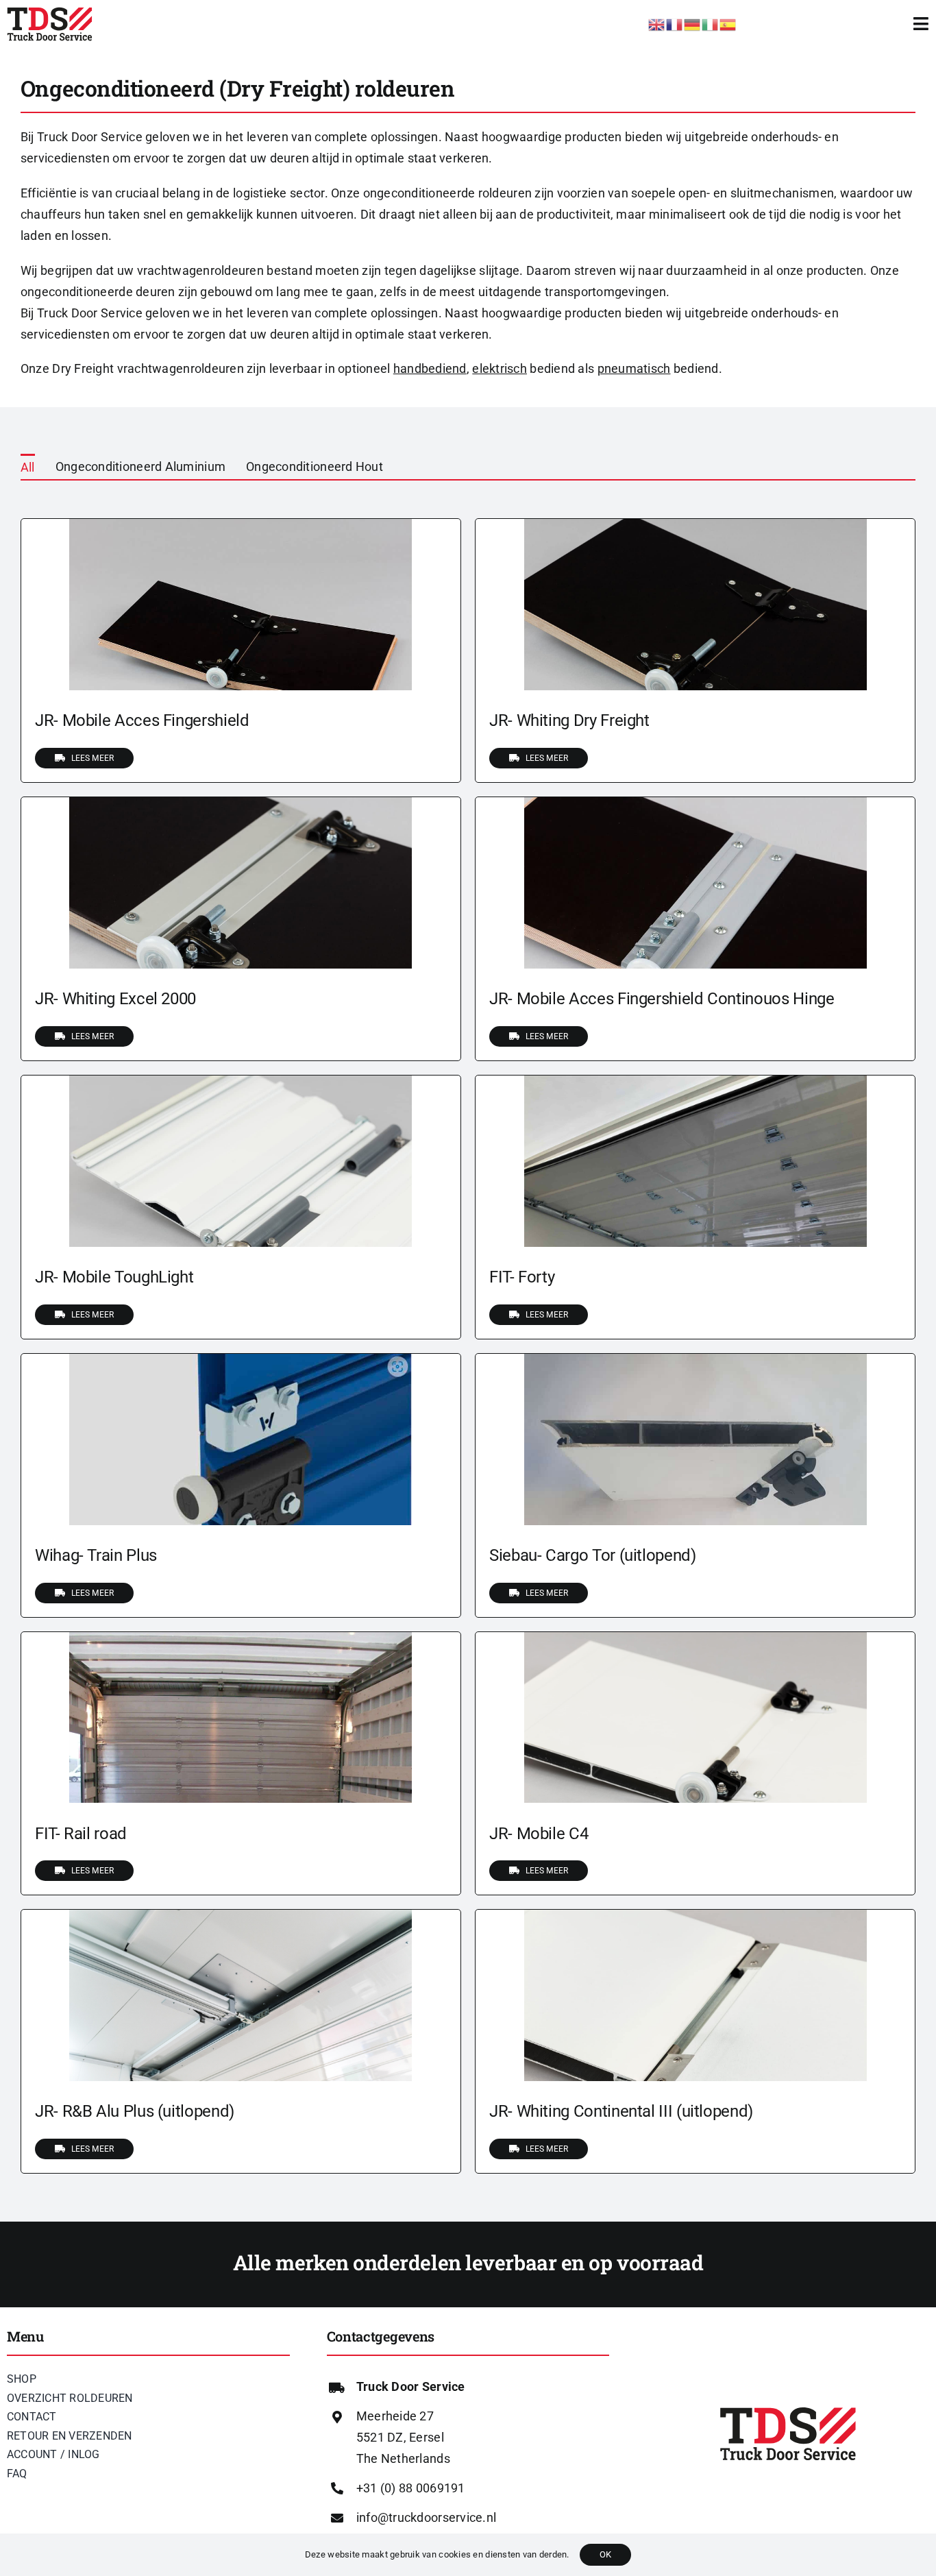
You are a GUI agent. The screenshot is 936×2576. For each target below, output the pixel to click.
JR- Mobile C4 (539, 1834)
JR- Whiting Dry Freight (569, 720)
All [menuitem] (28, 467)
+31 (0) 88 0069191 (411, 2488)
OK (605, 2554)
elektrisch (500, 368)
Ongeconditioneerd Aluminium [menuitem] (140, 466)
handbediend (430, 368)
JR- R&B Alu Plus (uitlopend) (135, 2111)
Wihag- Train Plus (96, 1555)
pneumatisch (634, 368)
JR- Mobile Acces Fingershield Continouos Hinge (662, 999)
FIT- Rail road (81, 1834)
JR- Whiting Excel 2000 (115, 999)
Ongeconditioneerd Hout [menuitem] (315, 466)
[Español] (728, 23)
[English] (657, 23)
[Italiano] (711, 23)
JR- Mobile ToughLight (114, 1277)
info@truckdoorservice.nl (426, 2517)
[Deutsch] (693, 23)
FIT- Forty (522, 1277)
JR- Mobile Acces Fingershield (142, 720)
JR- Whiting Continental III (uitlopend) (621, 2111)
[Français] (675, 23)
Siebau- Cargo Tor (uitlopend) (593, 1555)
